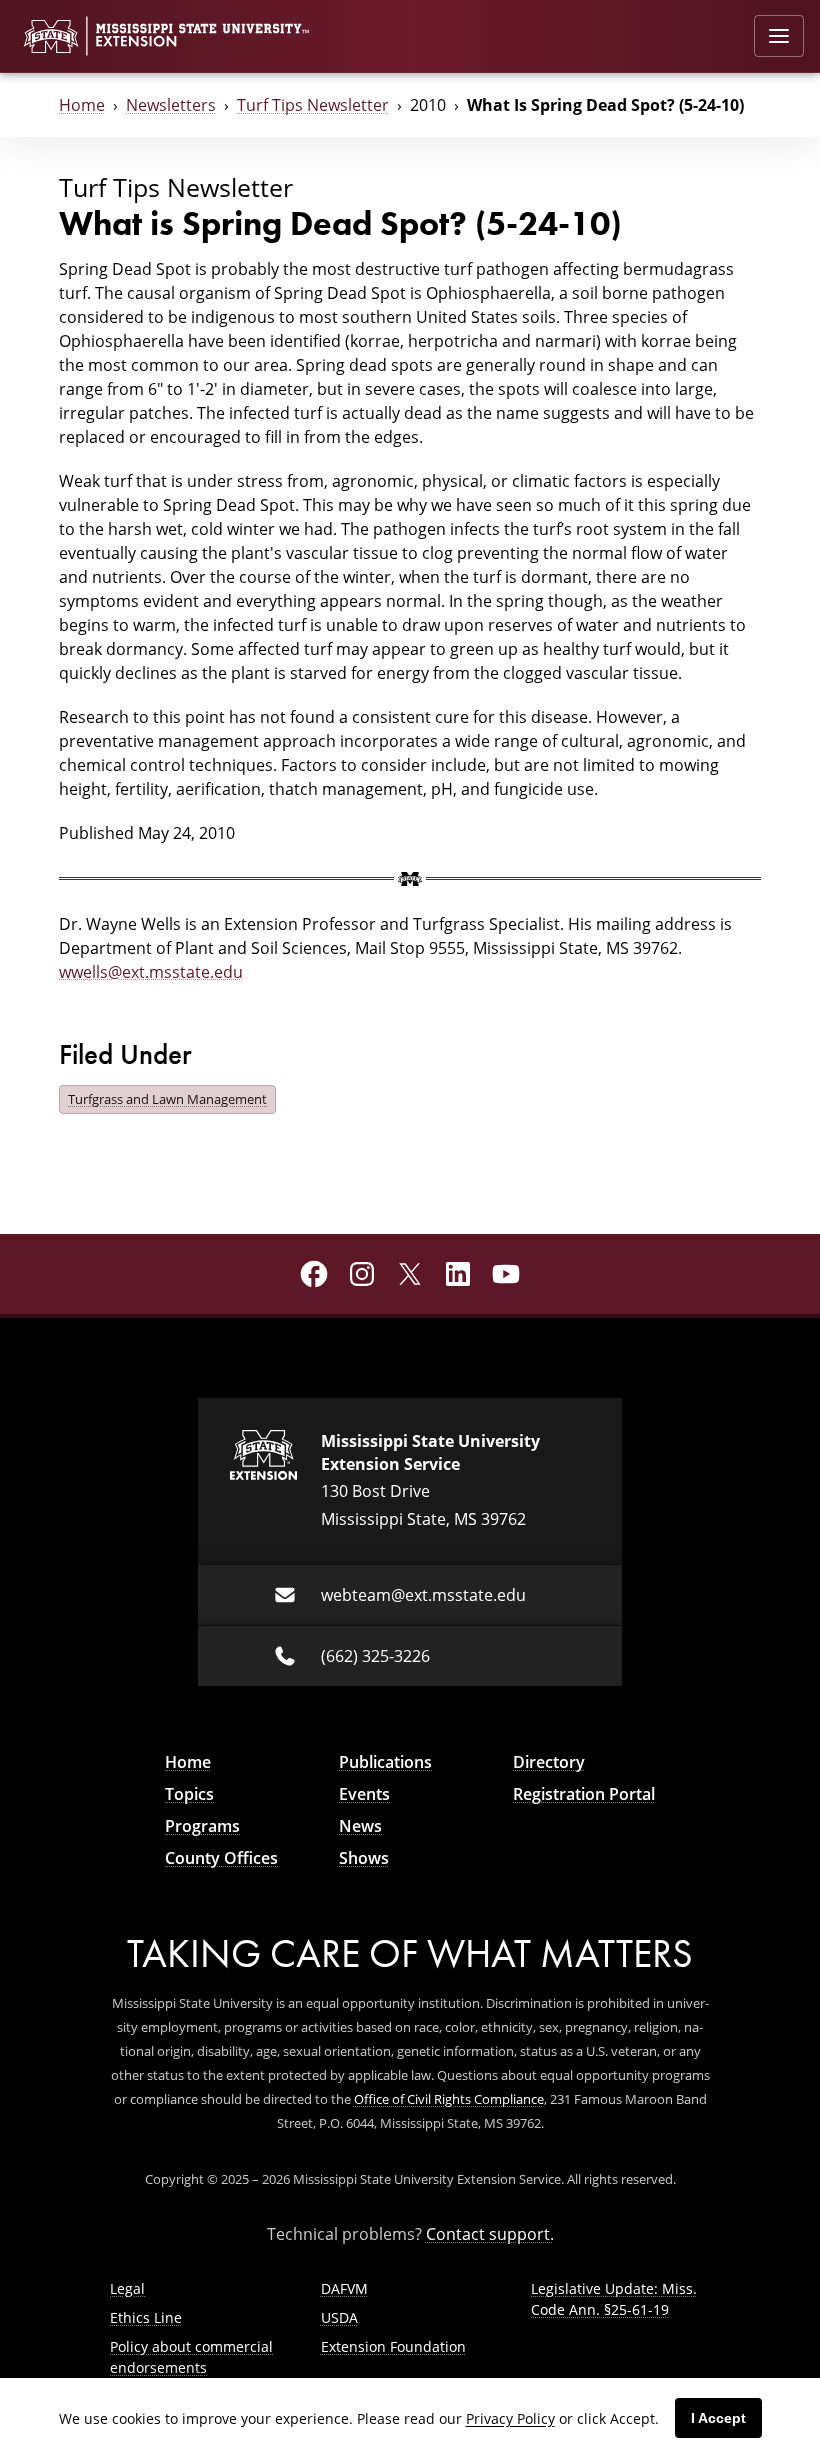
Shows (364, 1858)
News (360, 1826)
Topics (189, 1794)
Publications (385, 1762)
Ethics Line (146, 2317)
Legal (127, 2288)
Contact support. (490, 2234)
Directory (549, 1762)
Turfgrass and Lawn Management (167, 1099)
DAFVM (344, 2288)
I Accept (718, 2418)
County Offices (221, 1858)
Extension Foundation (393, 2346)
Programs (202, 1826)
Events (364, 1794)
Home (82, 105)
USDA (339, 2317)
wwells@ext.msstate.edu (151, 972)
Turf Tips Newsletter (313, 105)
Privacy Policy (510, 2418)
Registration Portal (584, 1794)
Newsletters (171, 105)
